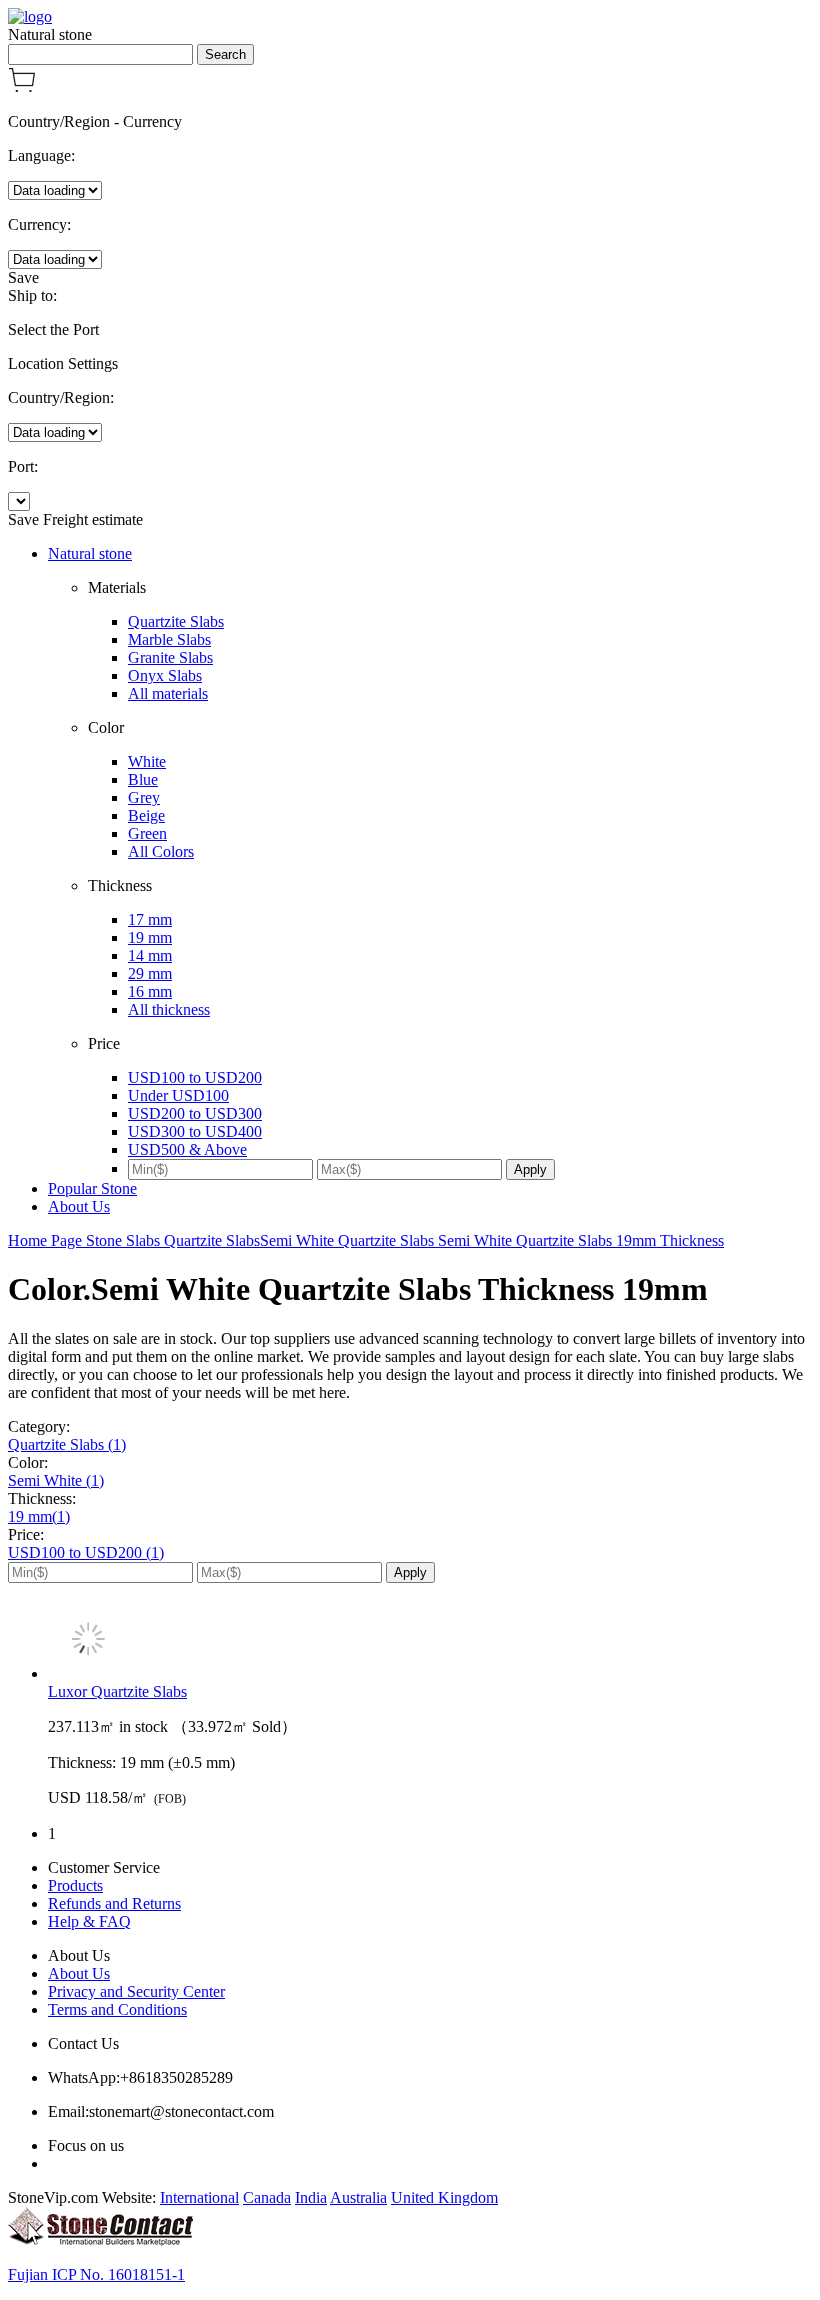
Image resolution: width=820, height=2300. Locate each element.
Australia (358, 2197)
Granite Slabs (170, 657)
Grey (144, 797)
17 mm (150, 919)
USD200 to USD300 (195, 1113)
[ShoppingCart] (22, 87)
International (199, 2197)
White (147, 761)
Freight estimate (93, 519)
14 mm (150, 955)
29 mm (150, 973)
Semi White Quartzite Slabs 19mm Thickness (581, 1240)
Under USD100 (178, 1095)
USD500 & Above (187, 1149)
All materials (168, 693)
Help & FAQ (89, 1921)
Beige (146, 815)
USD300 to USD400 (195, 1131)
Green (147, 833)
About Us (79, 1206)
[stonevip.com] (30, 16)
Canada (267, 2197)
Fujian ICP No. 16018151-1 (96, 2274)
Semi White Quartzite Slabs (349, 1240)
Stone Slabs (125, 1240)
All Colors (161, 851)
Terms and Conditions (117, 2009)
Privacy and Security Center (136, 1991)
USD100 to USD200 (195, 1077)
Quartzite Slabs (176, 621)
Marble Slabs (169, 639)
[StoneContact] (100, 2240)
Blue (143, 779)
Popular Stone (92, 1188)
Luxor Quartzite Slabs (117, 1691)
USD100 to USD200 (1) (86, 1552)
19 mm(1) (39, 1516)
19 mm (150, 937)
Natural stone (90, 553)
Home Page (47, 1240)
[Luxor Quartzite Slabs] (430, 1641)
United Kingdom (444, 2197)
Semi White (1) (56, 1480)
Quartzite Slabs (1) (67, 1444)
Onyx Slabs (165, 675)
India (311, 2197)
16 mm (150, 991)
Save (23, 277)
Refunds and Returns (114, 1903)
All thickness (169, 1009)
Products (75, 1885)
